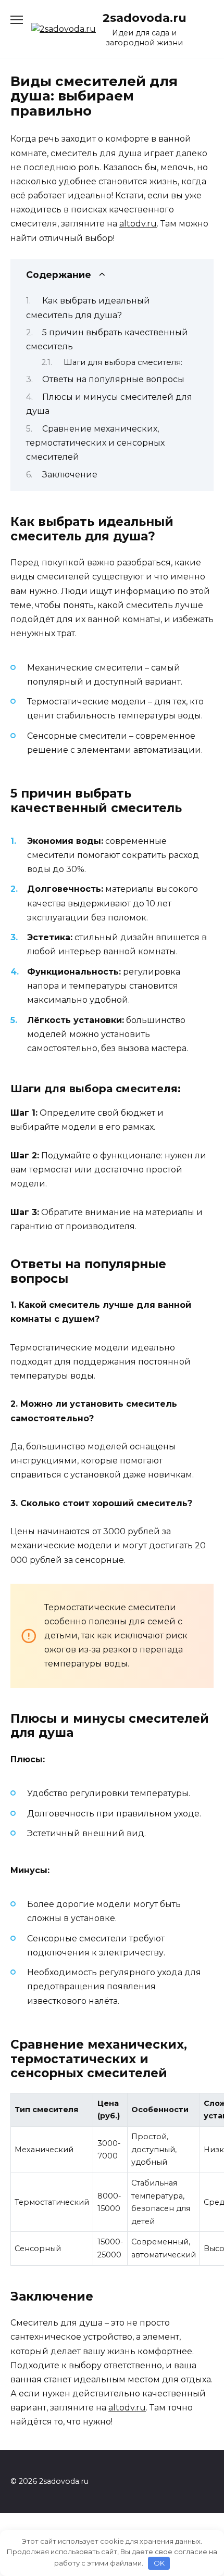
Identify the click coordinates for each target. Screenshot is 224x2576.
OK (159, 2563)
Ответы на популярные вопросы (113, 379)
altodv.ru (138, 224)
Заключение (70, 475)
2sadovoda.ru (145, 18)
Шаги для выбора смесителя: (123, 362)
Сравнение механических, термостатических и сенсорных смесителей (95, 443)
